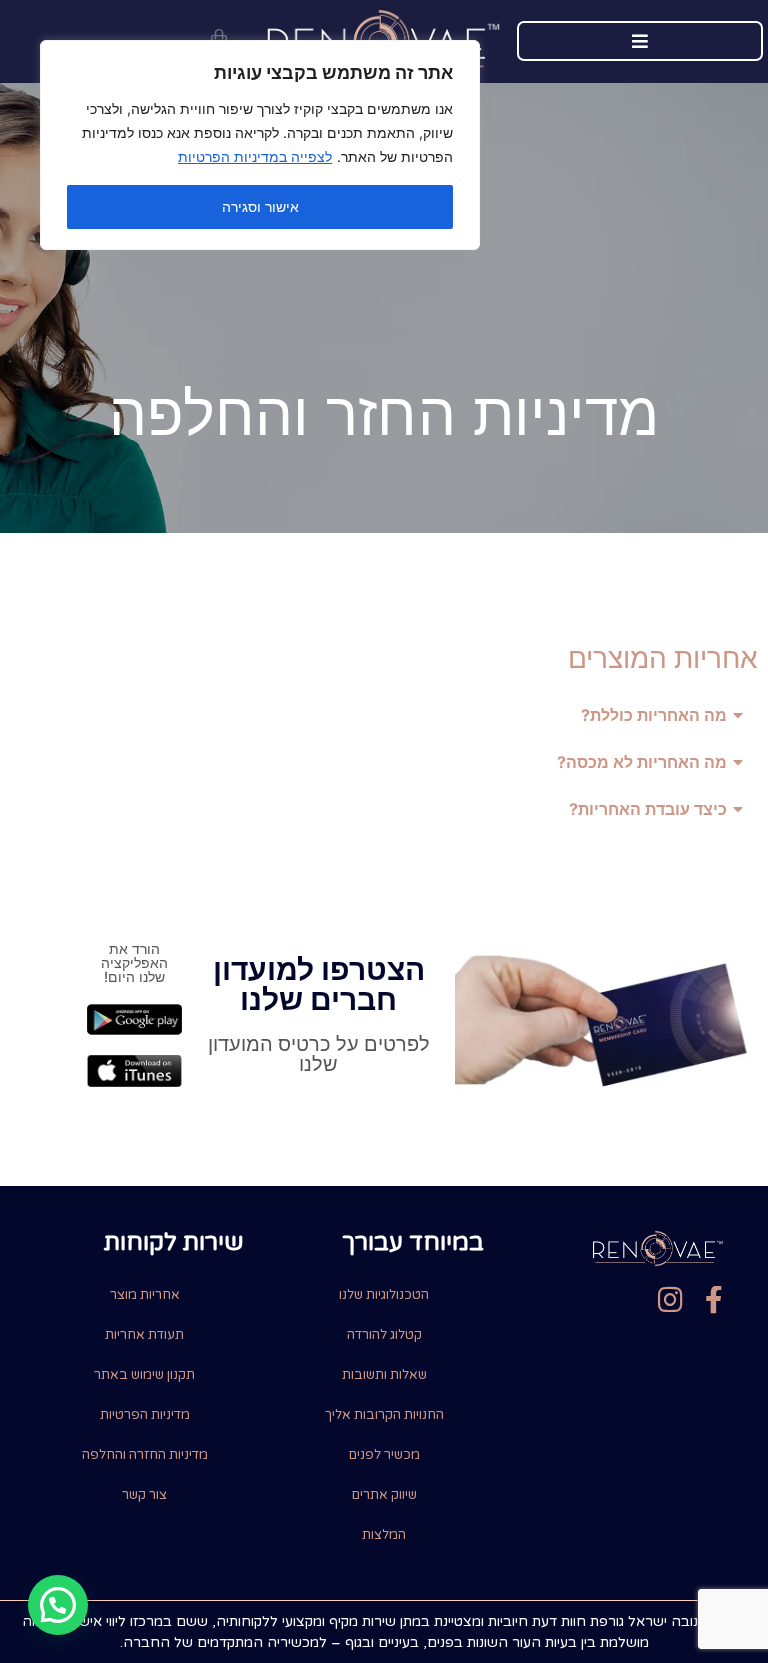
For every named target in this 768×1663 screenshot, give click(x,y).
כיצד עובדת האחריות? (648, 809)
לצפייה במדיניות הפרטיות (255, 156)
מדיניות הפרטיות (145, 1415)
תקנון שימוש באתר (144, 1375)
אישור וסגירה (260, 206)
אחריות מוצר (145, 1295)
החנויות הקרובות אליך (384, 1415)
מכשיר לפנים (384, 1455)
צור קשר (144, 1495)
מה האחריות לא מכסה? (642, 762)
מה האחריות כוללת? (654, 715)
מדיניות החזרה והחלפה (145, 1455)
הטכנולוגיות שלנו (384, 1295)
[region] (260, 145)
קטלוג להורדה (384, 1335)
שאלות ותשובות (384, 1375)
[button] (384, 715)
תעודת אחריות (144, 1335)
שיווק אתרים (384, 1495)
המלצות (384, 1535)
